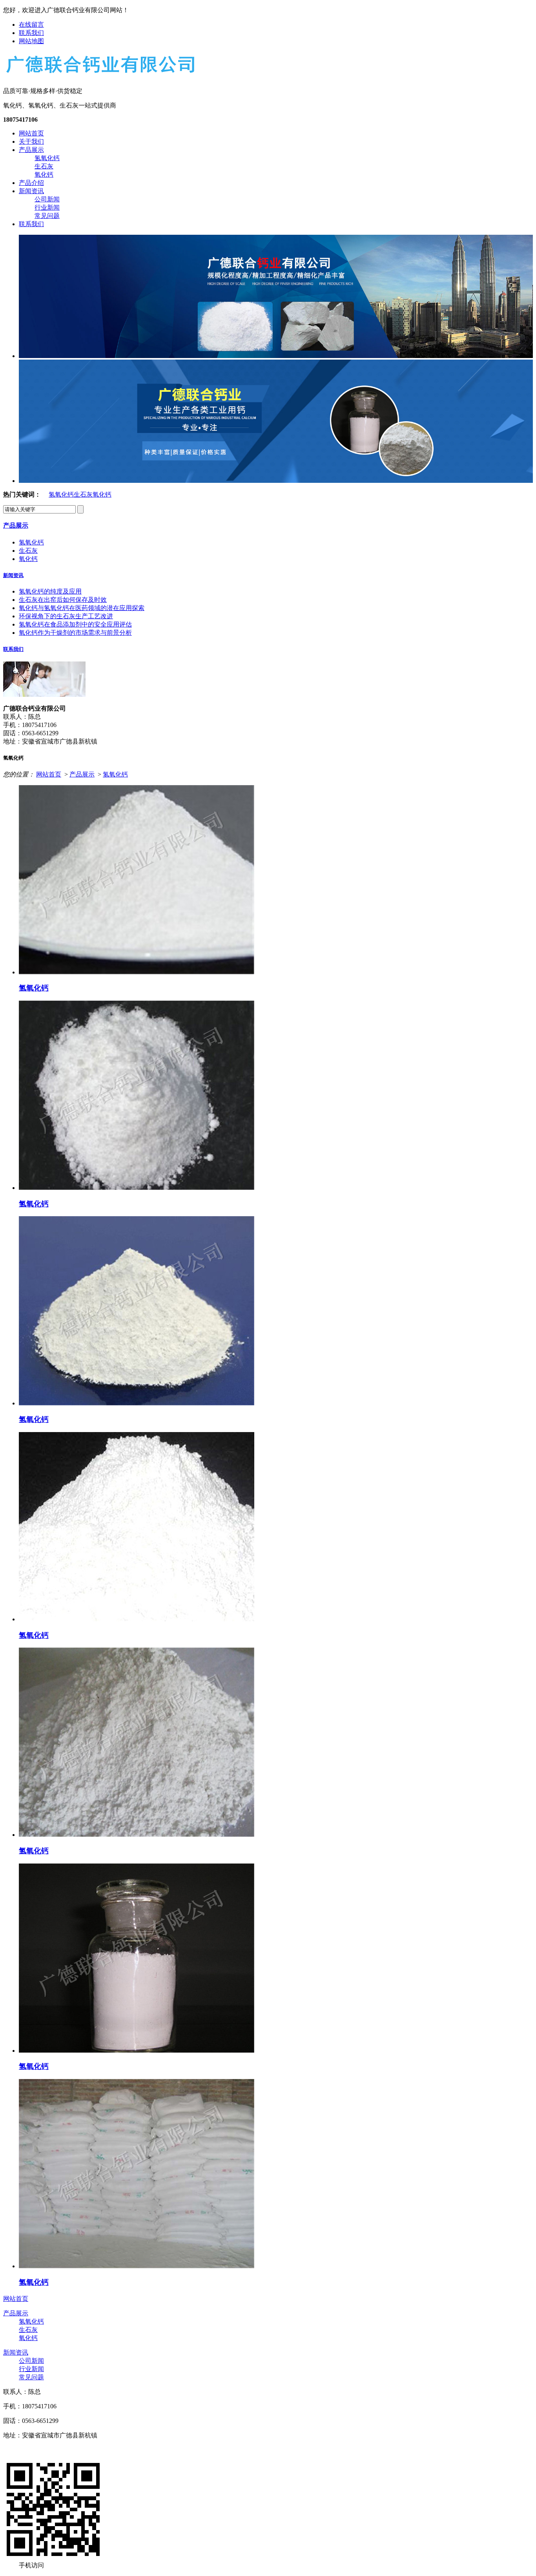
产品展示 (31, 150)
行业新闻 (47, 207)
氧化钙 (44, 174)
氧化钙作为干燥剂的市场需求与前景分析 (75, 633)
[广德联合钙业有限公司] (100, 74)
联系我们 (31, 33)
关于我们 (31, 142)
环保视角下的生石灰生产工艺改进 (66, 616)
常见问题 (47, 216)
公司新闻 (47, 199)
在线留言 (31, 25)
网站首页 (31, 133)
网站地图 (31, 41)
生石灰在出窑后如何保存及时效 (63, 600)
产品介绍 (31, 183)
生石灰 (44, 166)
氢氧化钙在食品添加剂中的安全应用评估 (75, 624)
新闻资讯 (31, 191)
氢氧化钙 (47, 158)
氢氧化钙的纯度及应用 (50, 591)
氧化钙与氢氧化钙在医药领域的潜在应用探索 (82, 608)
